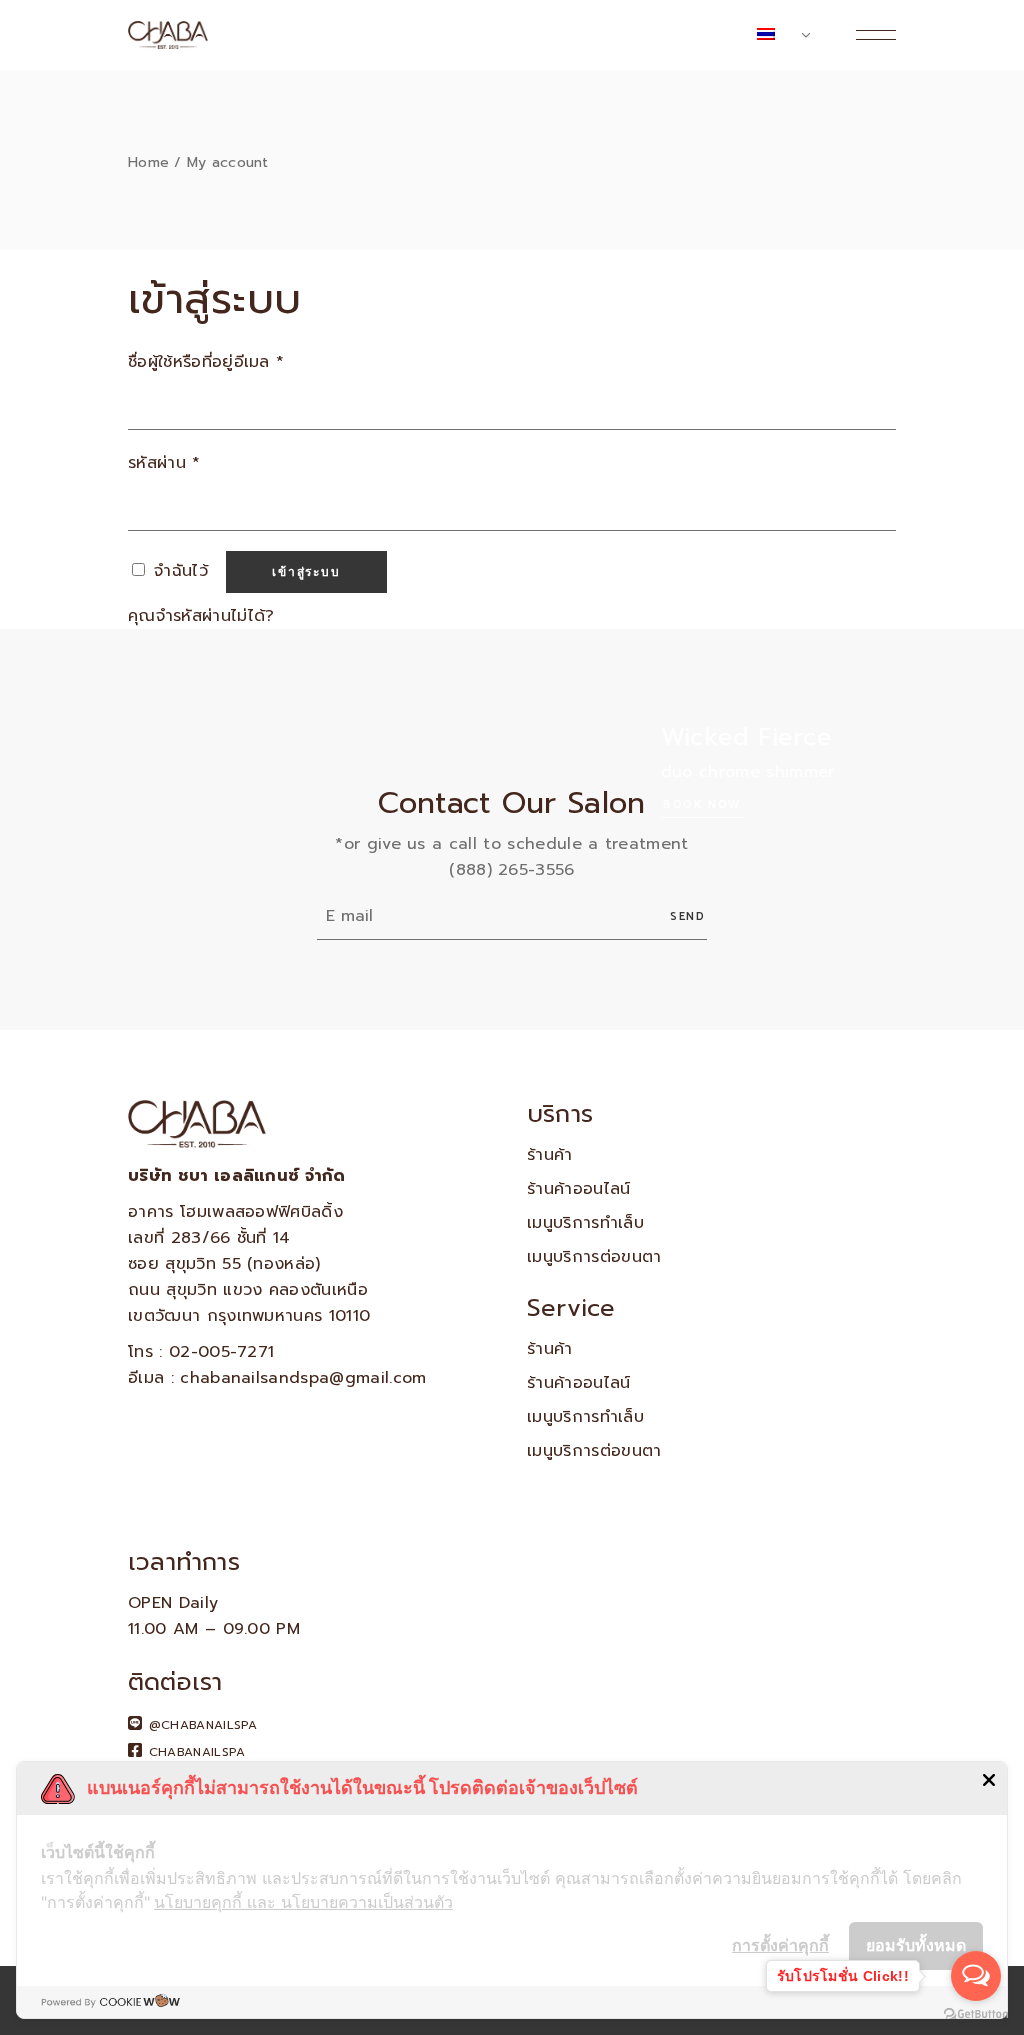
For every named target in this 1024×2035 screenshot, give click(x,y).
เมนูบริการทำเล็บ (585, 1223)
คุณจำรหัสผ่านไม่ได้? (201, 616)
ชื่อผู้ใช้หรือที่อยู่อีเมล (206, 362)
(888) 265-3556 (511, 870)
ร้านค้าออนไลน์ (579, 1189)
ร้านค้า (550, 1155)
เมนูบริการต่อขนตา (594, 1257)
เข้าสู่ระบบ (306, 572)
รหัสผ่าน (164, 463)
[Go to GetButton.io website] (976, 2014)
